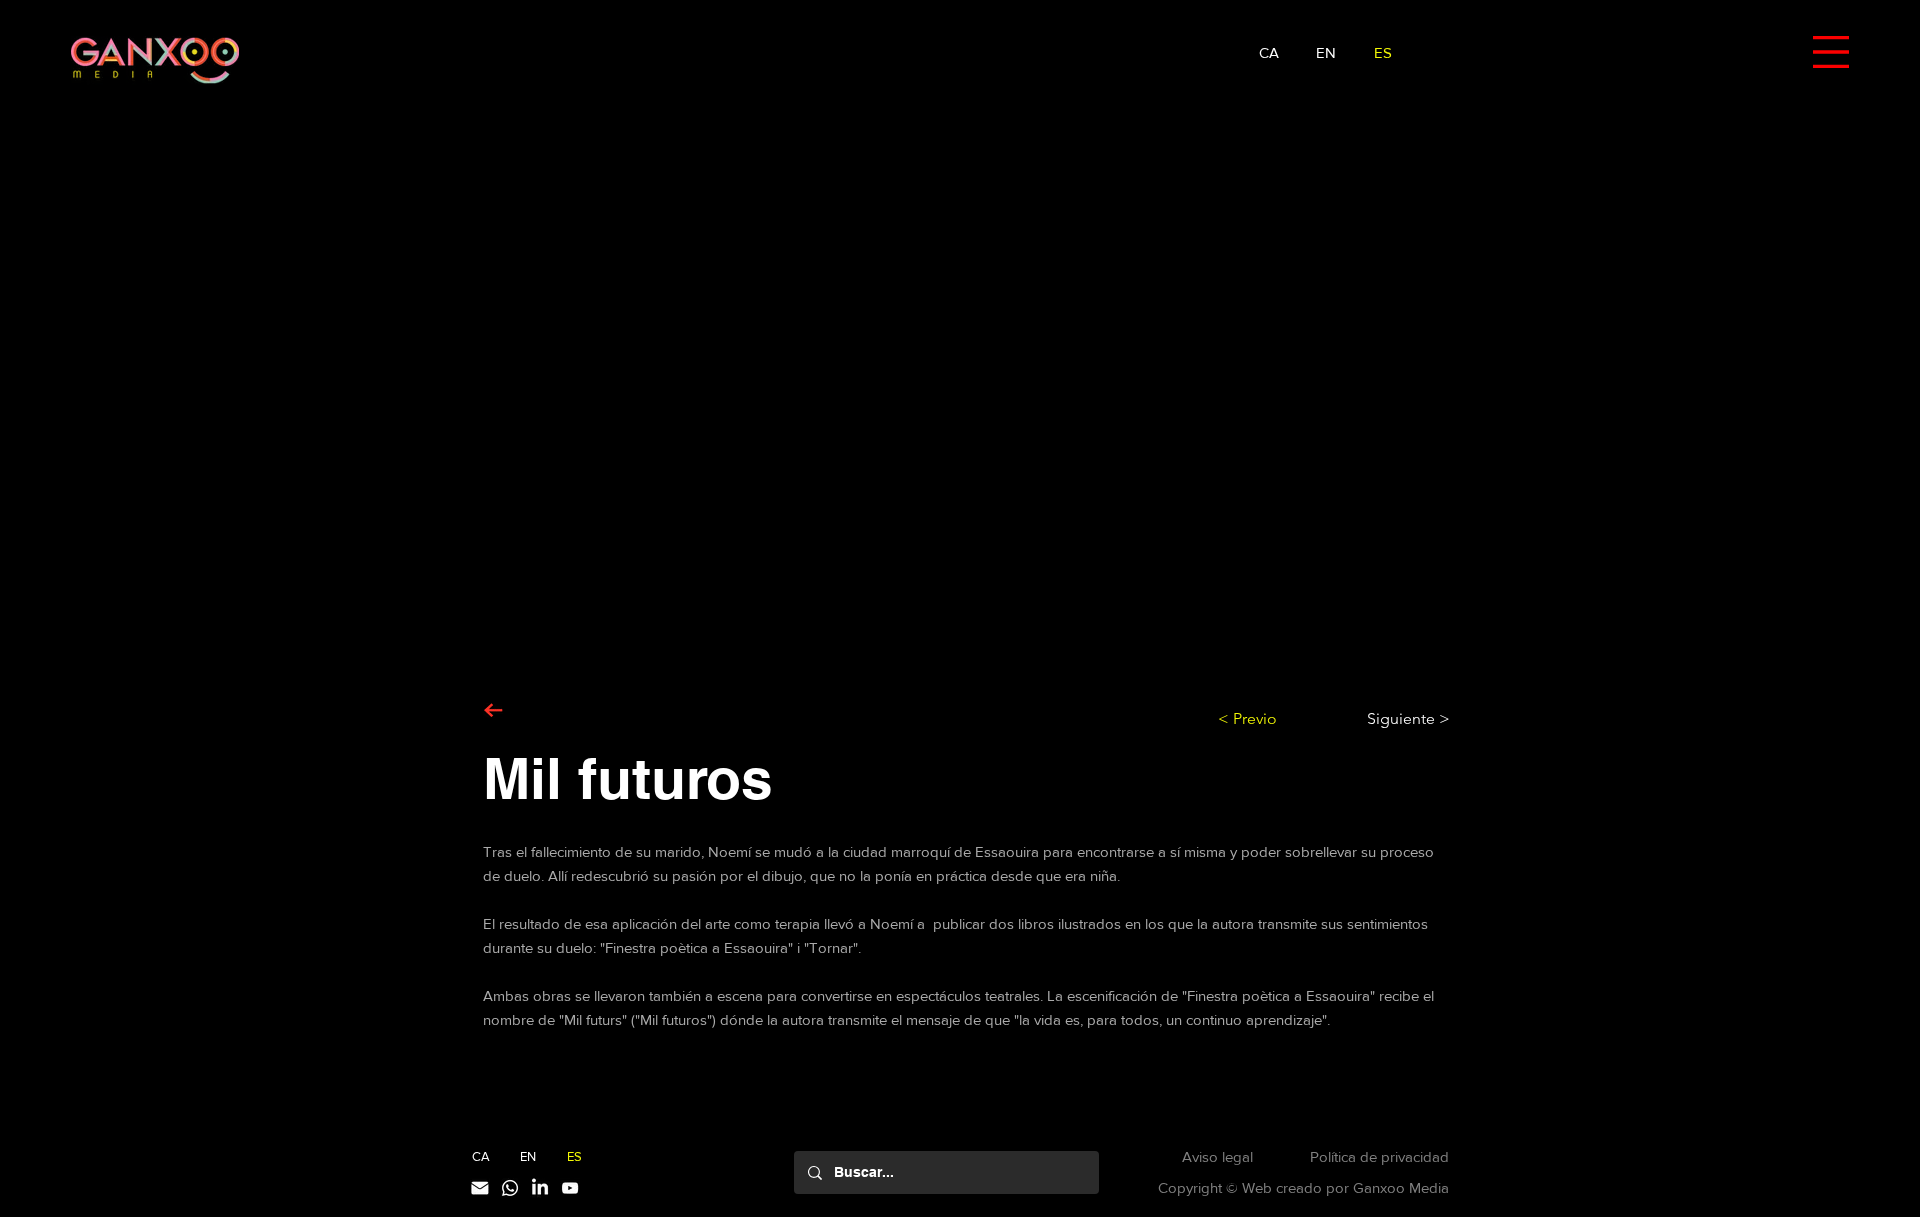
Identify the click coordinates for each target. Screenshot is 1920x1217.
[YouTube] (570, 1188)
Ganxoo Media (1401, 1187)
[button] (1831, 52)
